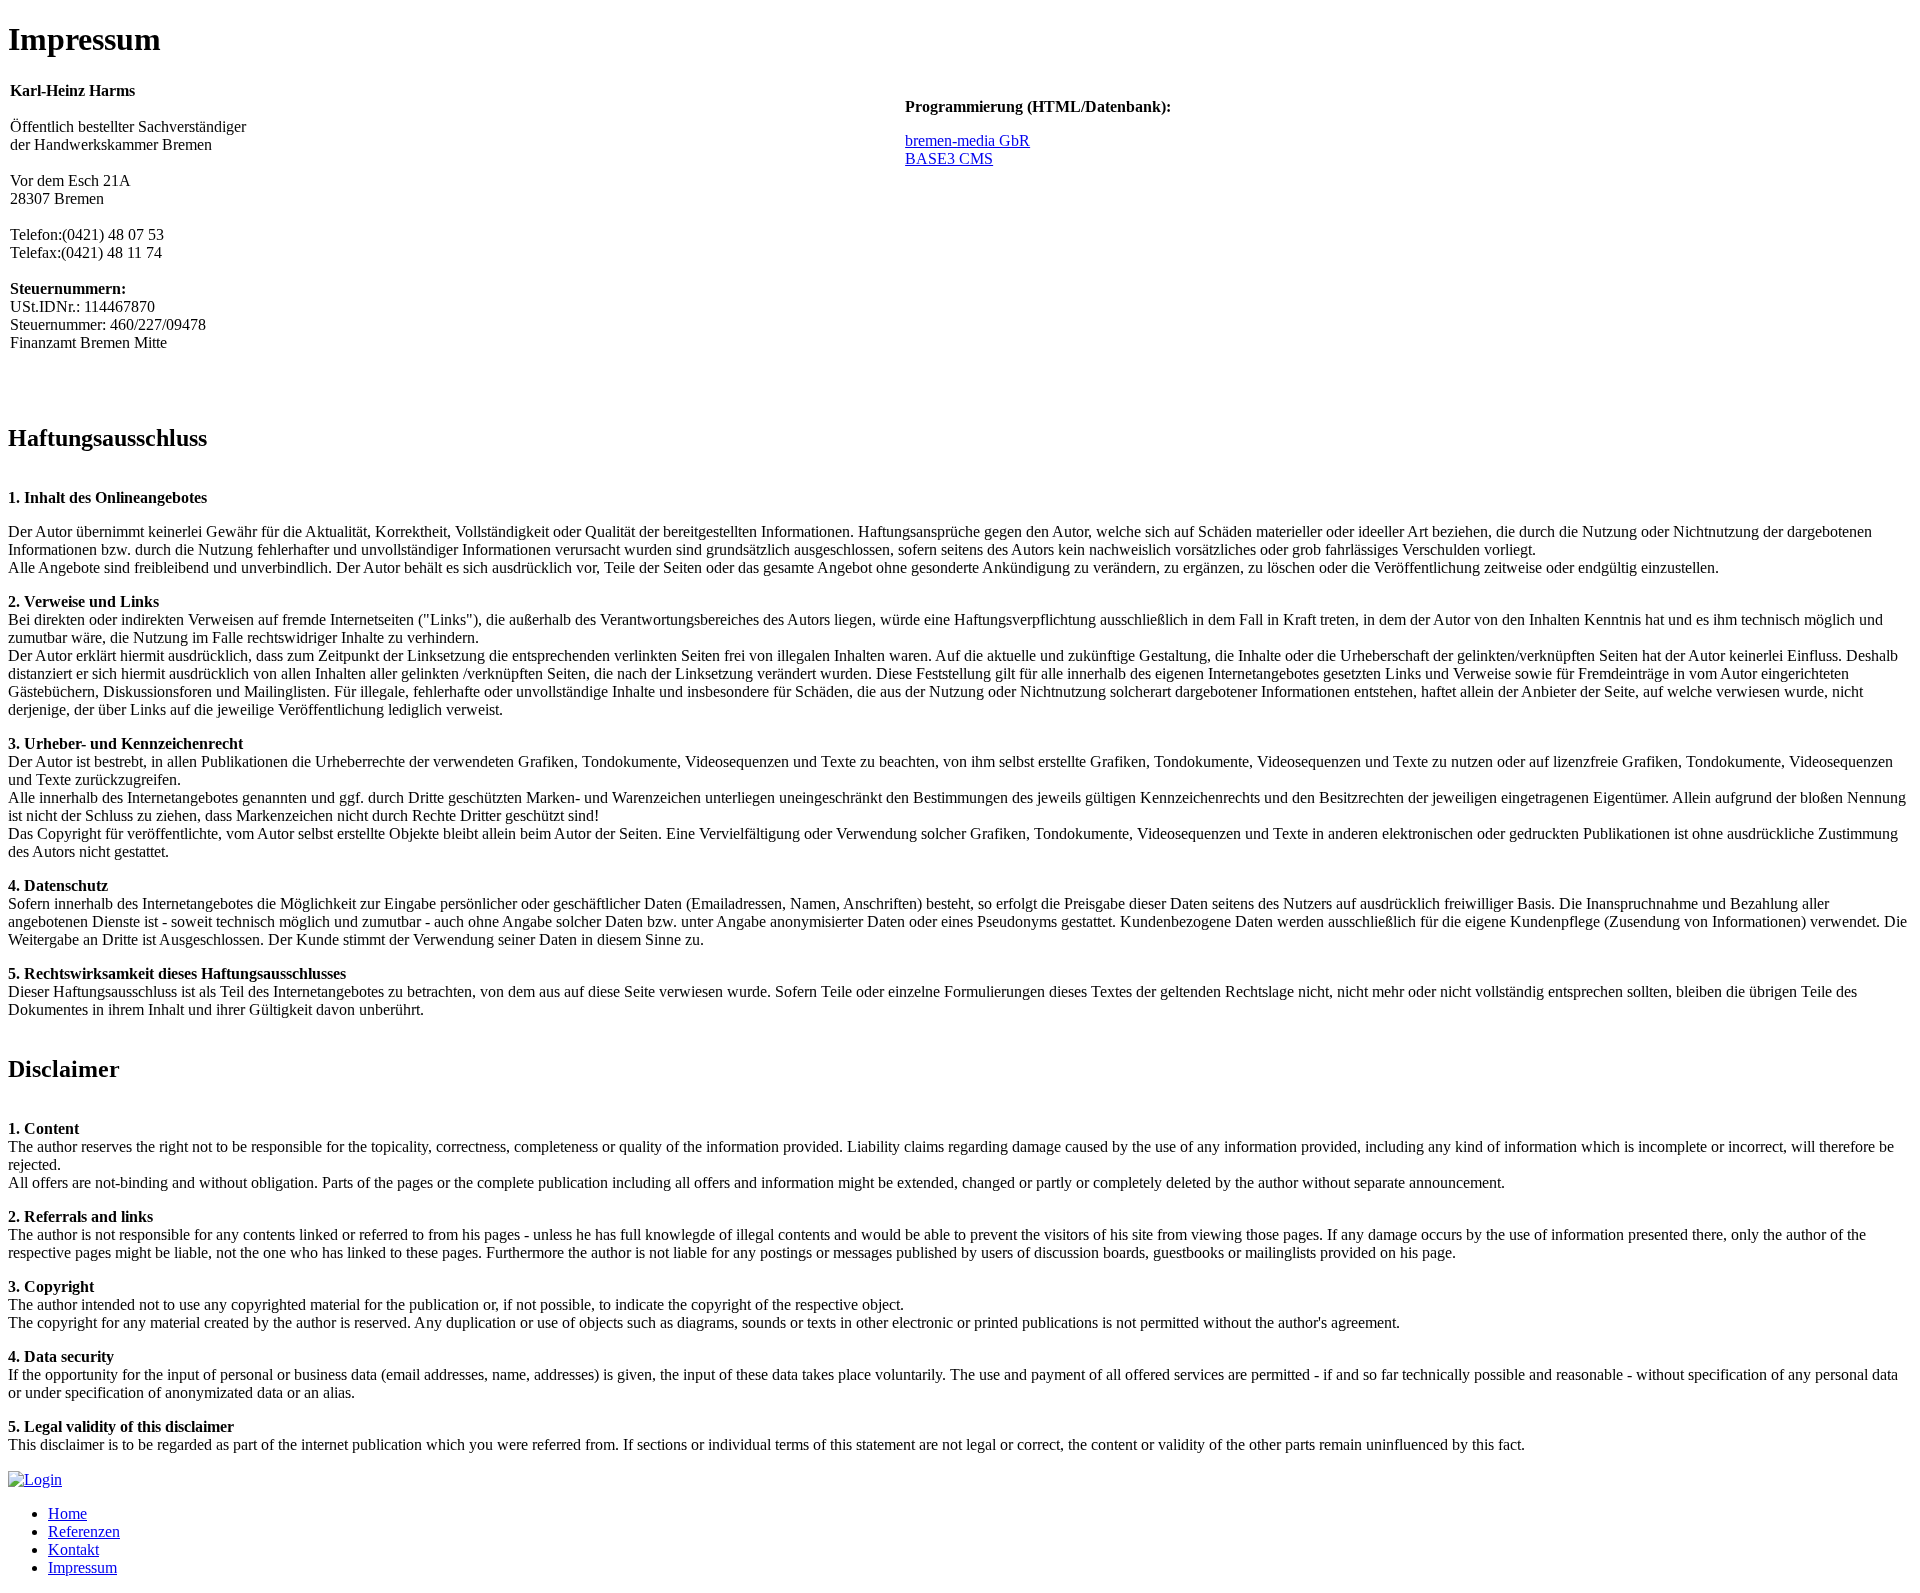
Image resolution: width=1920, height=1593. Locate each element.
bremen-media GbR (967, 140)
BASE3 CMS (949, 158)
